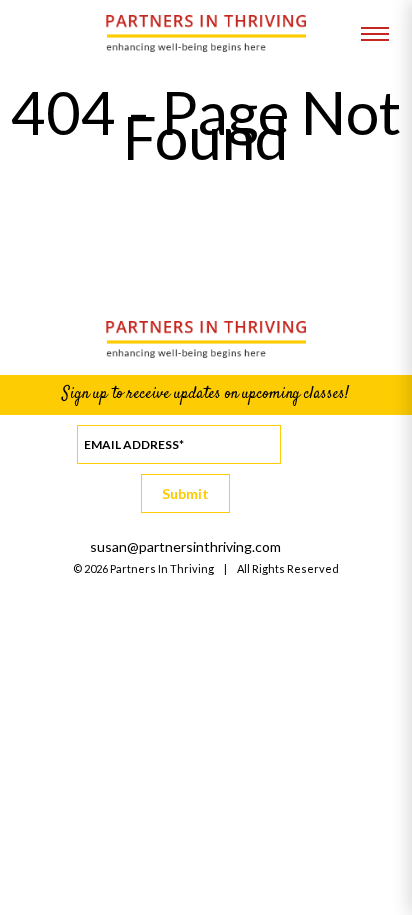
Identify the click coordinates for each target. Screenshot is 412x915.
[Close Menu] (375, 35)
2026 (96, 568)
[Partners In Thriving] (206, 46)
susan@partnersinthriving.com (185, 546)
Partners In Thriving (162, 568)
